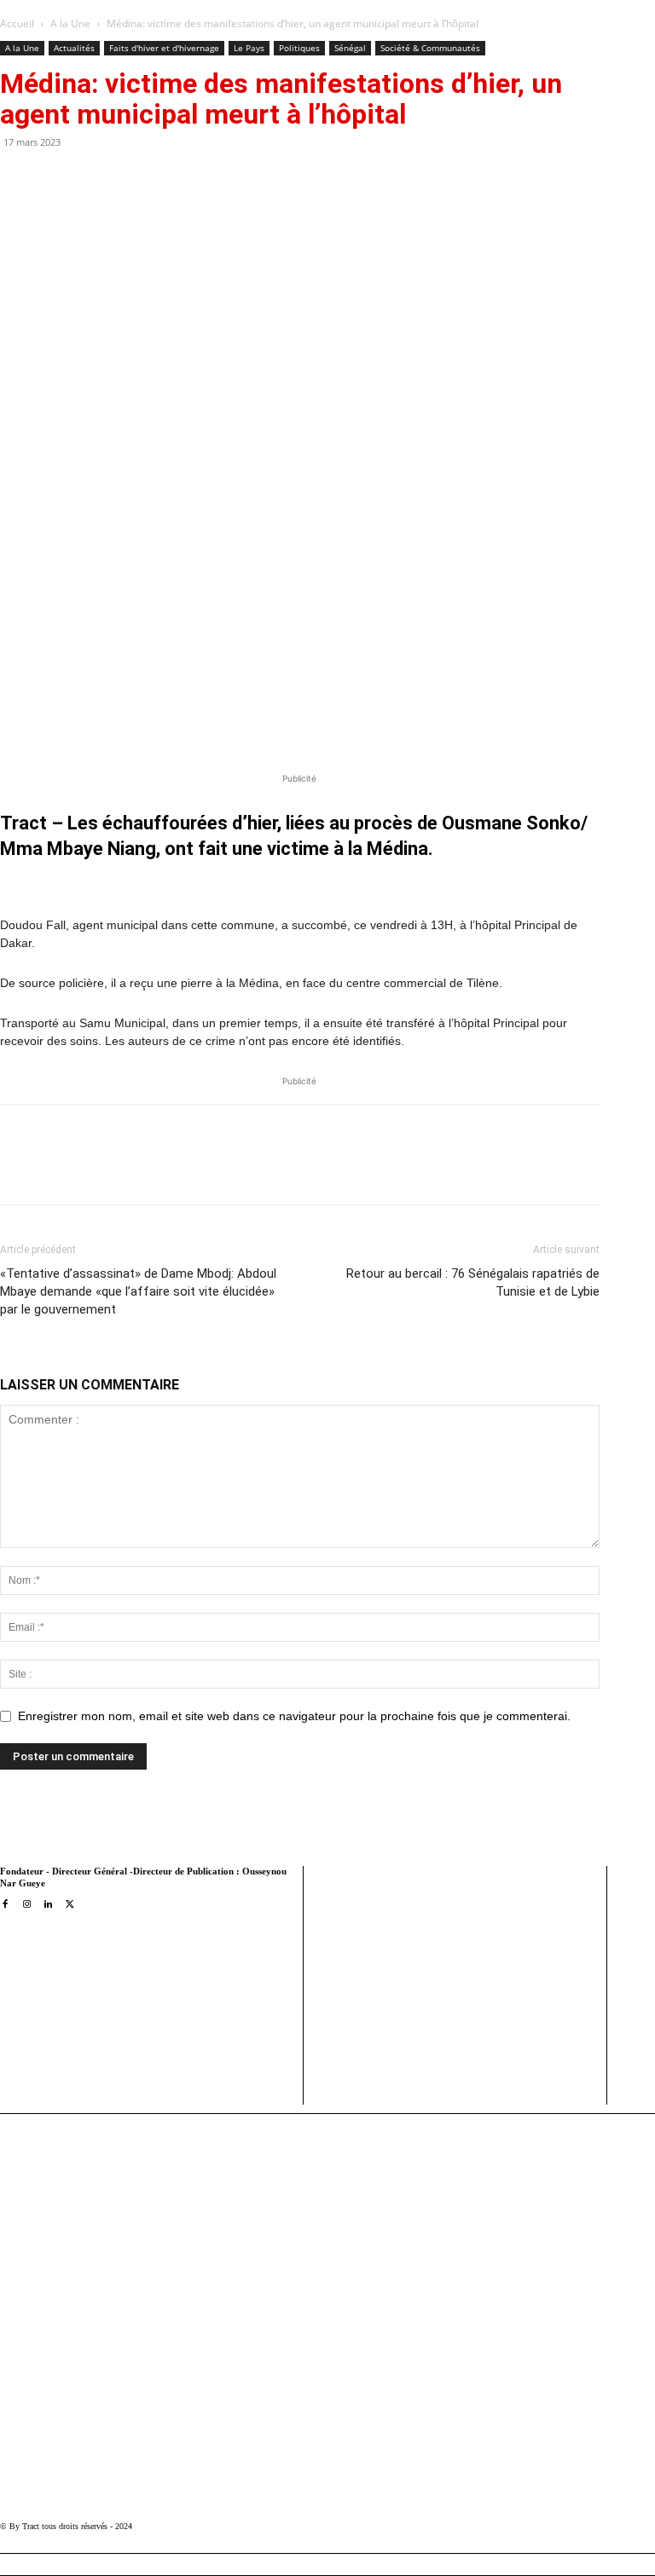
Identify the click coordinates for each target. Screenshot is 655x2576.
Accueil (17, 23)
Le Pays (249, 48)
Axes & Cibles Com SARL (380, 2058)
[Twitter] (171, 1170)
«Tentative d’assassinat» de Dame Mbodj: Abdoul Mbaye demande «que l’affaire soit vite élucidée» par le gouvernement (138, 1291)
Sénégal (350, 48)
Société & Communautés (430, 48)
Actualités (74, 48)
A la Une (70, 23)
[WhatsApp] (211, 1170)
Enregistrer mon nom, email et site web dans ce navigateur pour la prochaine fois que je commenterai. (294, 1716)
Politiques (299, 48)
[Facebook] (132, 1170)
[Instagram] (26, 1905)
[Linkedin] (250, 1170)
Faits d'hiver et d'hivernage (164, 48)
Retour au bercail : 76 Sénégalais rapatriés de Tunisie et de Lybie (472, 1282)
